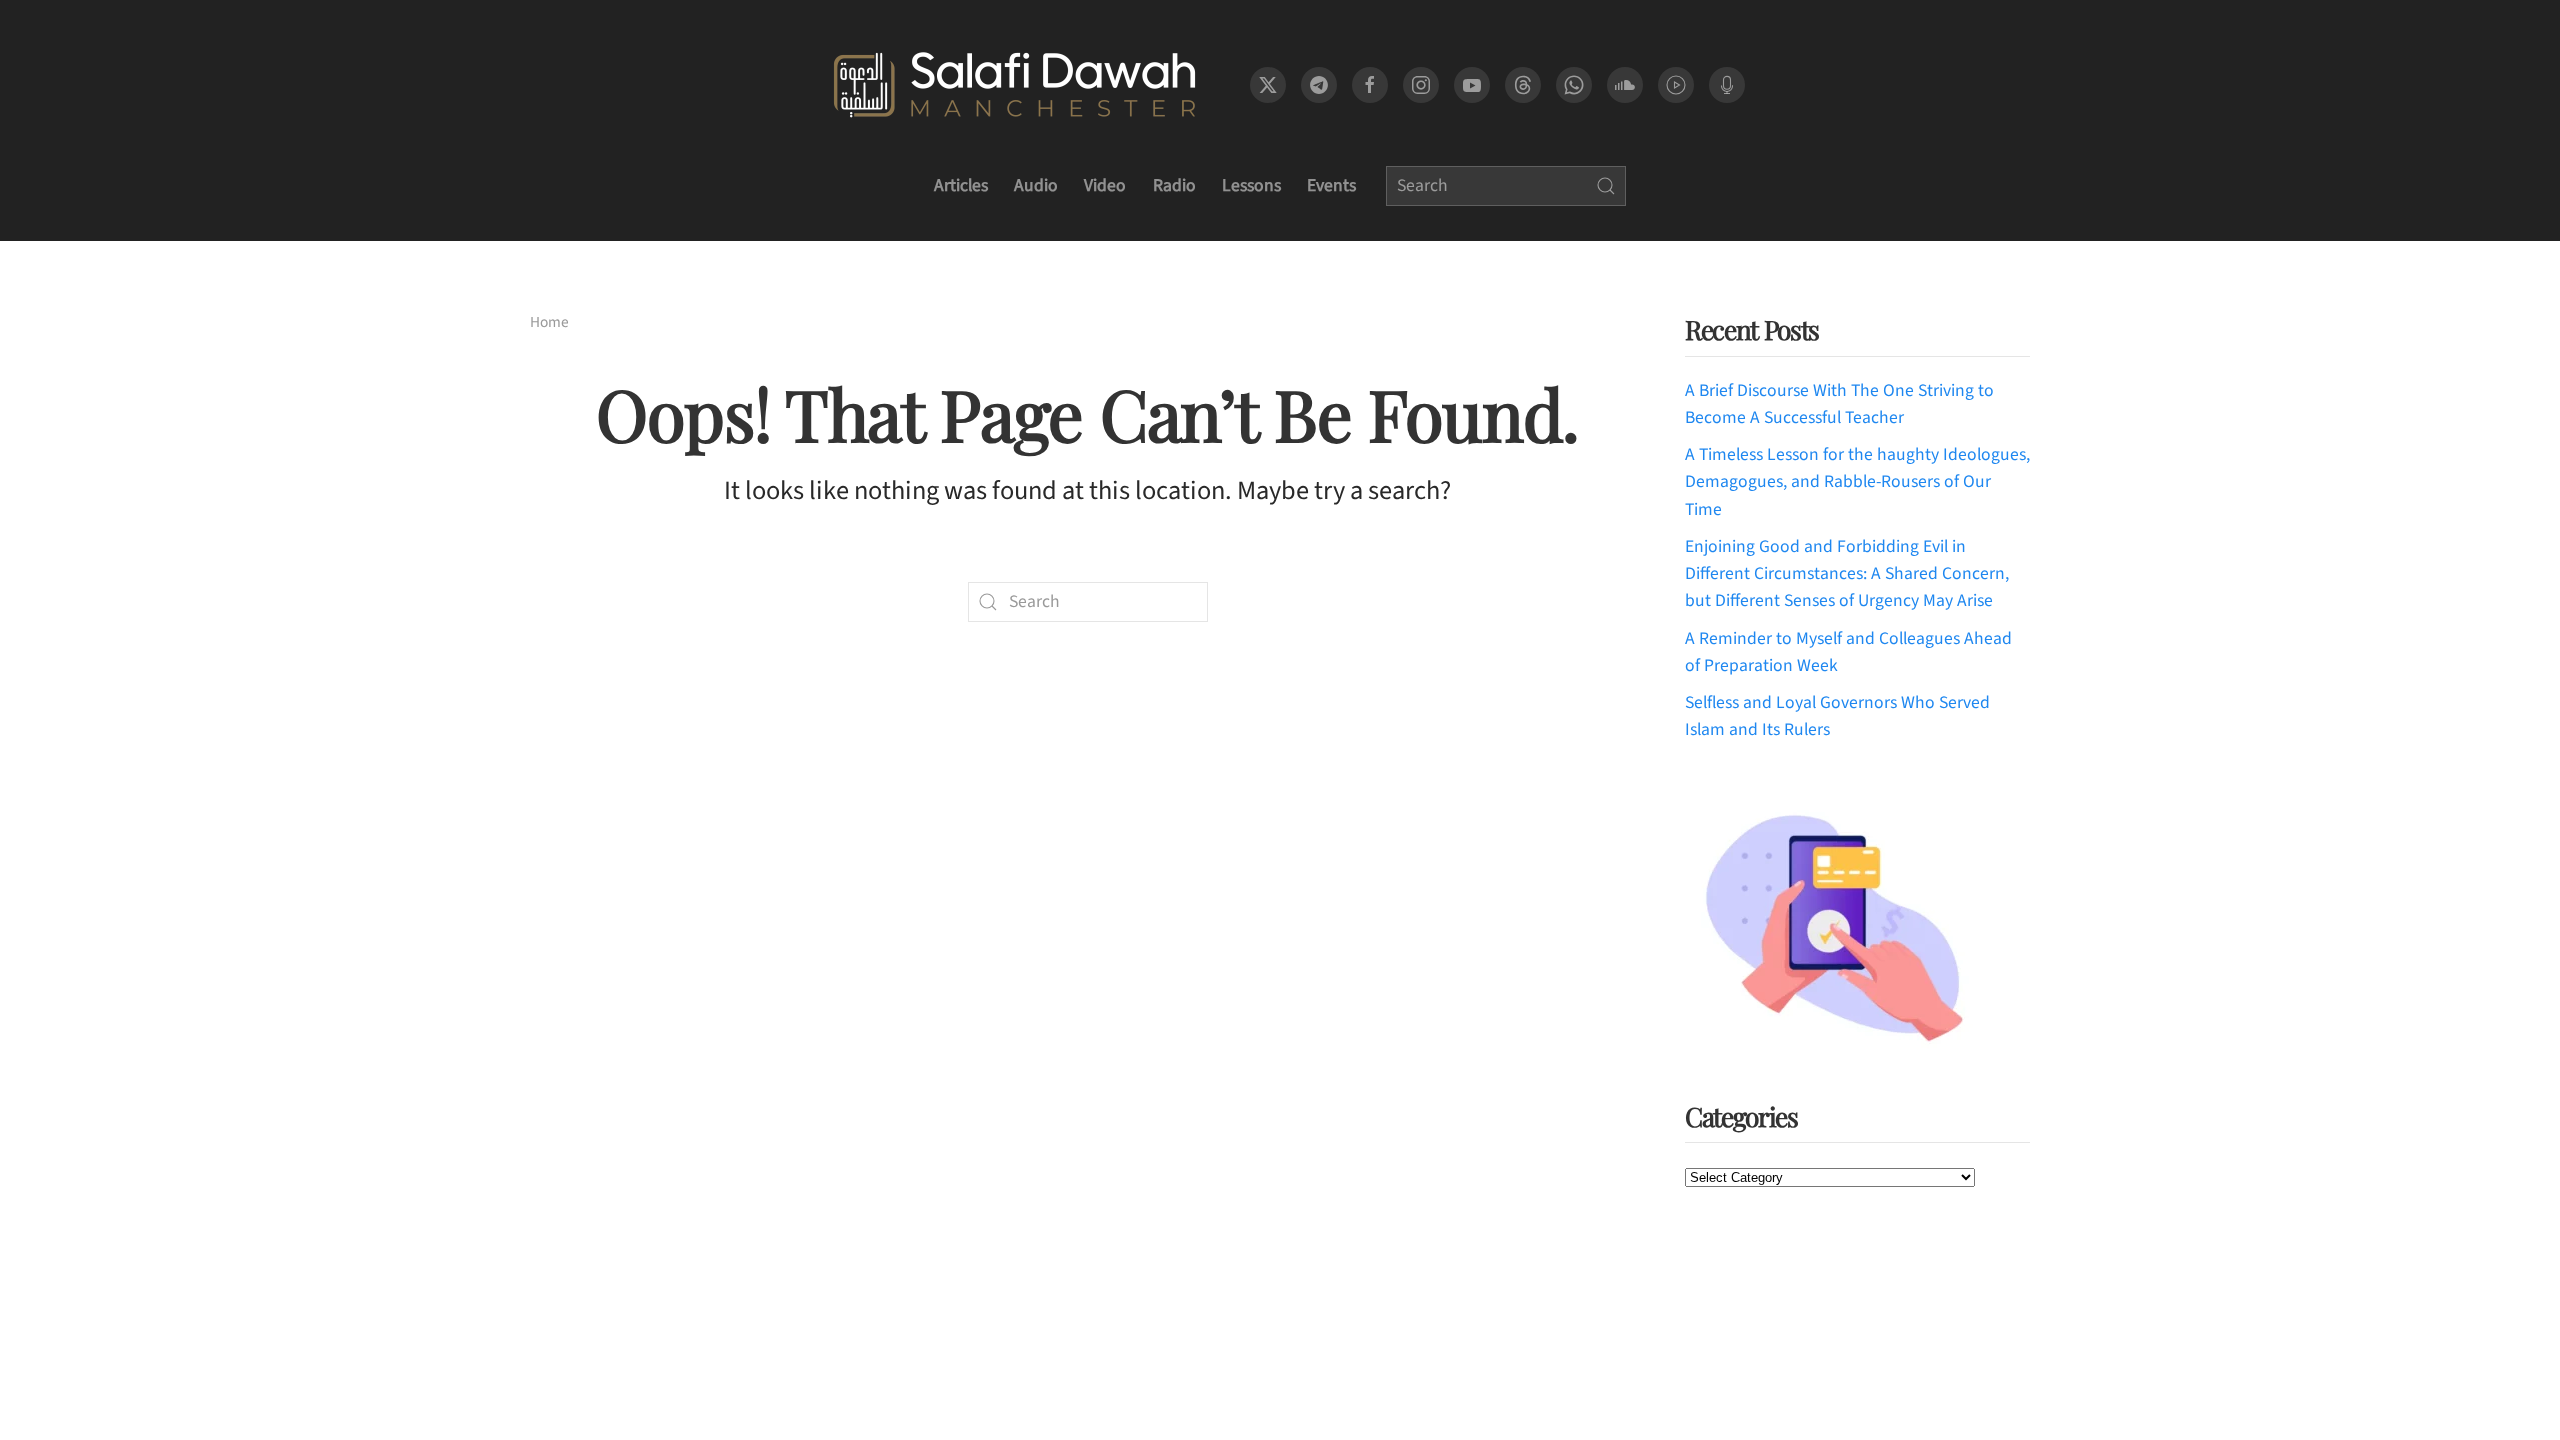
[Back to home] (1014, 85)
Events (1331, 185)
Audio (1036, 185)
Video (1105, 185)
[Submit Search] (1606, 186)
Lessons (1251, 185)
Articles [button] (961, 185)
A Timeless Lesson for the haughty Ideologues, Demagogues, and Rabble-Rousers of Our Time (1857, 482)
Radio (1174, 185)
